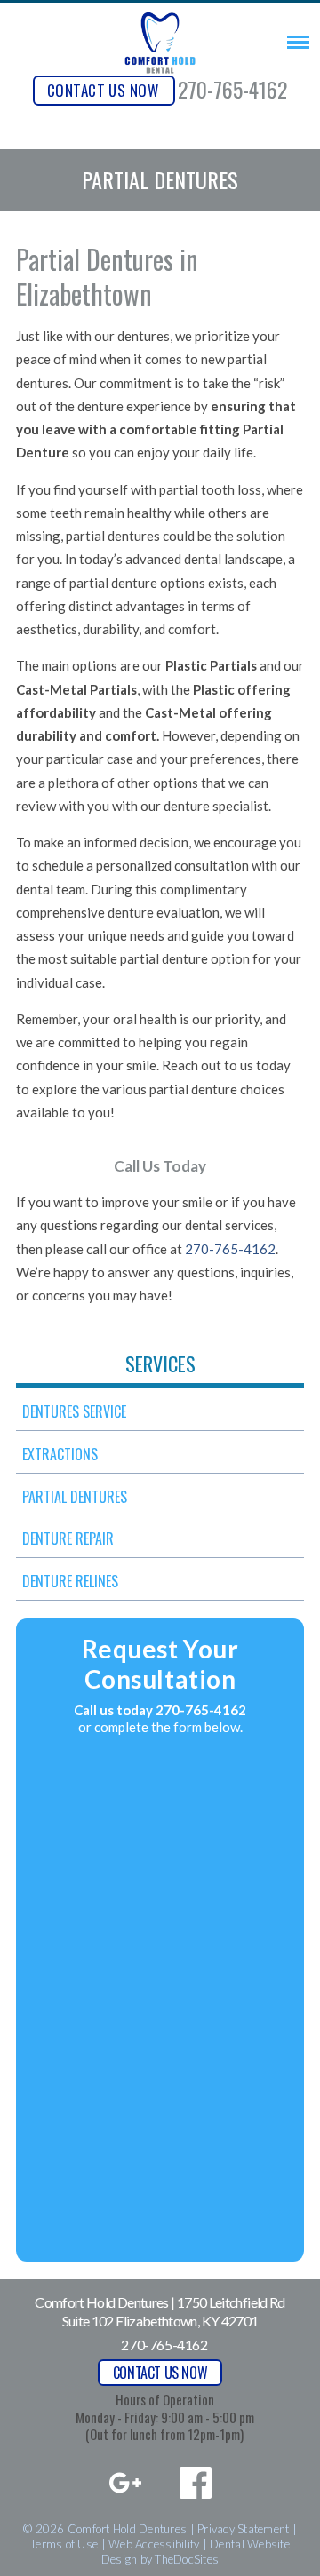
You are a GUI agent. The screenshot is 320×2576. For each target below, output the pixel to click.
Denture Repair (68, 1538)
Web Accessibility (154, 2544)
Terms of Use (64, 2544)
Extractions (60, 1454)
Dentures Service (74, 1411)
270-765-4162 (232, 89)
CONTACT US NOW (103, 90)
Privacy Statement (243, 2529)
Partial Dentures (75, 1497)
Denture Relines (70, 1581)
